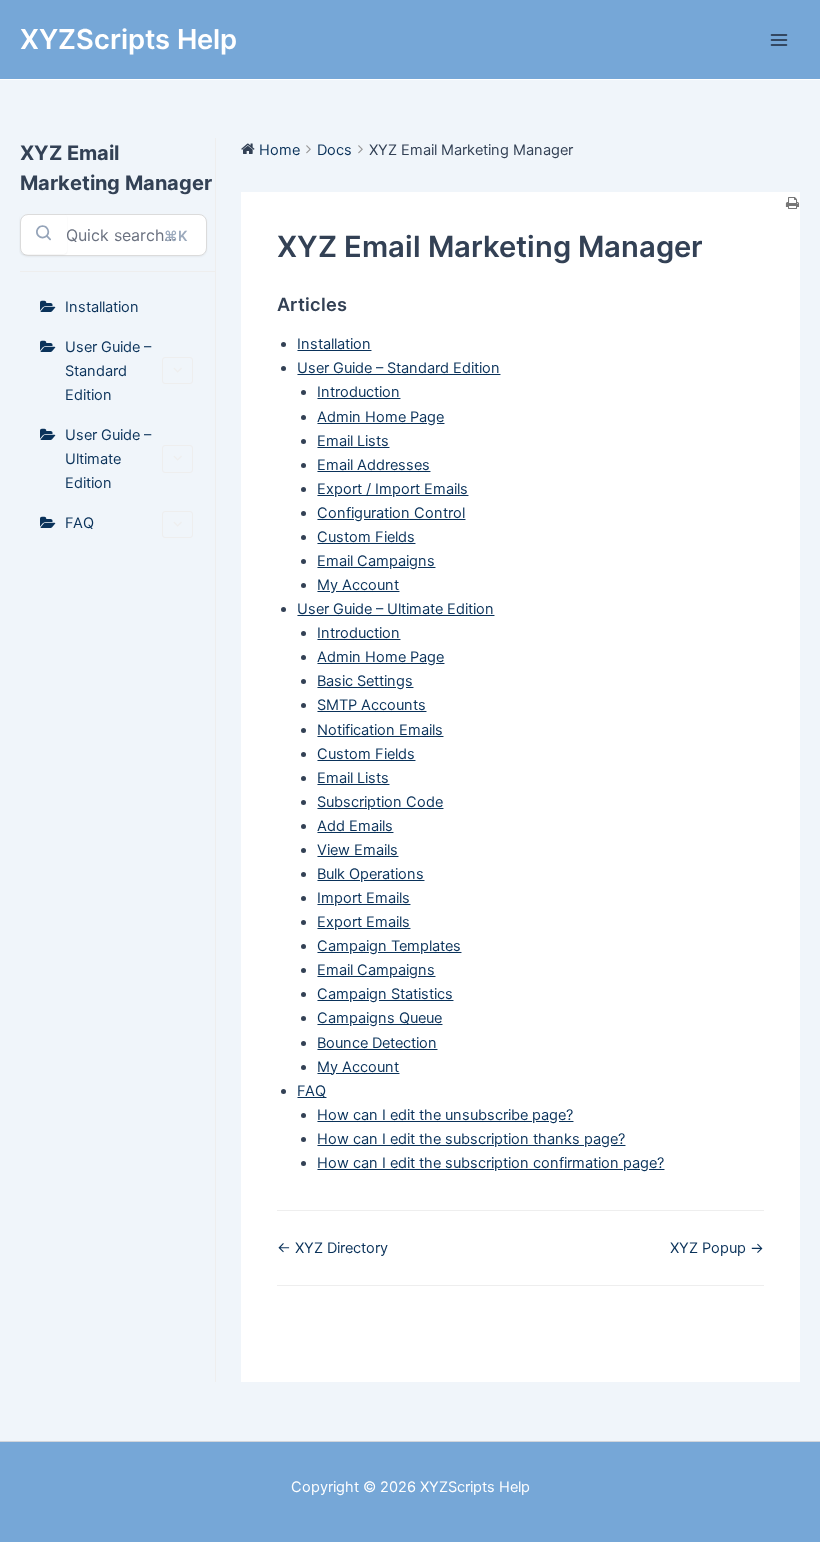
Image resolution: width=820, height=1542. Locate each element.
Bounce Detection (377, 1043)
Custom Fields (366, 537)
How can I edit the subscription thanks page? (471, 1139)
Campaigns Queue (379, 1018)
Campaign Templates (389, 946)
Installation (102, 307)
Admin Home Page (380, 417)
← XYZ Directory (332, 1248)
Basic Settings (365, 681)
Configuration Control (391, 513)
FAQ (79, 523)
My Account (358, 585)
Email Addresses (373, 465)
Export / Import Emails (392, 489)
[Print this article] (793, 204)
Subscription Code (380, 802)
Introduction (358, 392)
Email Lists (353, 441)
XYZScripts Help (128, 39)
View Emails (357, 850)
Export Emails (363, 922)
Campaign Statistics (385, 994)
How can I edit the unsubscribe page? (445, 1115)
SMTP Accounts (371, 705)
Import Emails (363, 898)
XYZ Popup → (717, 1248)
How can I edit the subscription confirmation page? (490, 1163)
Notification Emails (380, 730)
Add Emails (355, 826)
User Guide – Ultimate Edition (108, 459)
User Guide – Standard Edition (108, 371)
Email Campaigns (376, 561)
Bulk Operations (370, 874)
